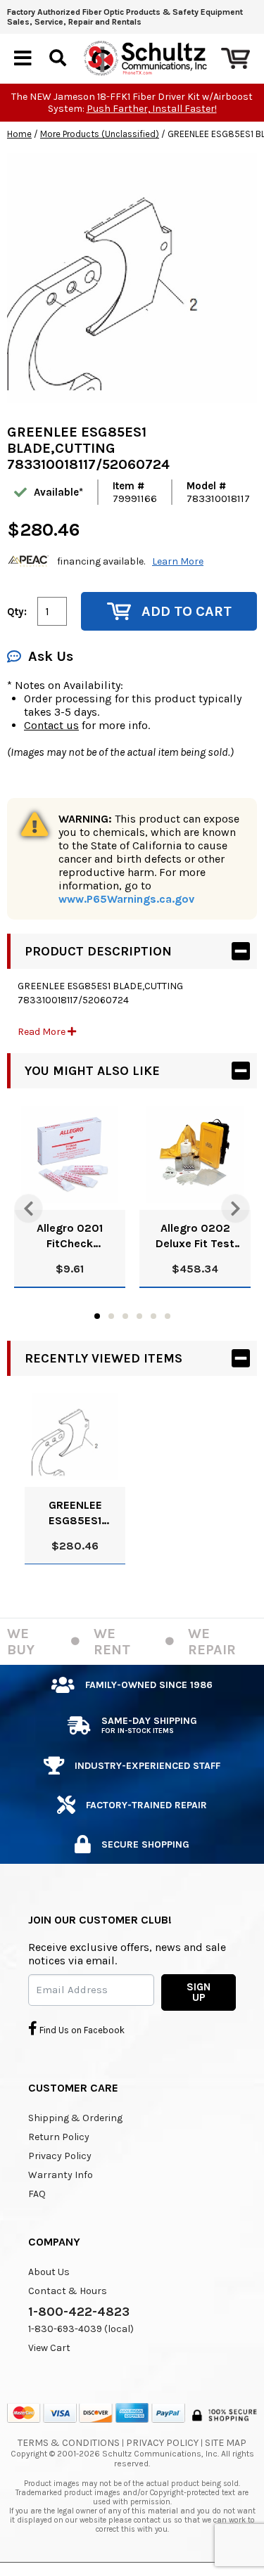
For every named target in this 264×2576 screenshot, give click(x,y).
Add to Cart (187, 611)
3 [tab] (125, 1316)
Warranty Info (61, 2175)
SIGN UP (199, 1992)
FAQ (37, 2194)
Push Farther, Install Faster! (152, 109)
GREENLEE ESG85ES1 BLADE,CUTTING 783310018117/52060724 (75, 1513)
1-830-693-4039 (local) (81, 2329)
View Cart (49, 2348)
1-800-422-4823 (79, 2312)
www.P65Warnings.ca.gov (126, 899)
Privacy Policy (60, 2156)
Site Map (226, 2443)
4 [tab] (139, 1316)
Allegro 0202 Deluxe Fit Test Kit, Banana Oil (195, 1236)
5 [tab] (153, 1316)
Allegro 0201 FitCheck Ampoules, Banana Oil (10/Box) (70, 1236)
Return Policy (59, 2137)
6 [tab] (168, 1316)
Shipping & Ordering (75, 2118)
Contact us (51, 725)
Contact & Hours (68, 2291)
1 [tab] (97, 1316)
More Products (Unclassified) (100, 134)
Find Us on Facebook (81, 2030)
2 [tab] (111, 1316)
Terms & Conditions (69, 2443)
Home (19, 134)
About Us (49, 2272)
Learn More (178, 561)
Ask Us (51, 656)
